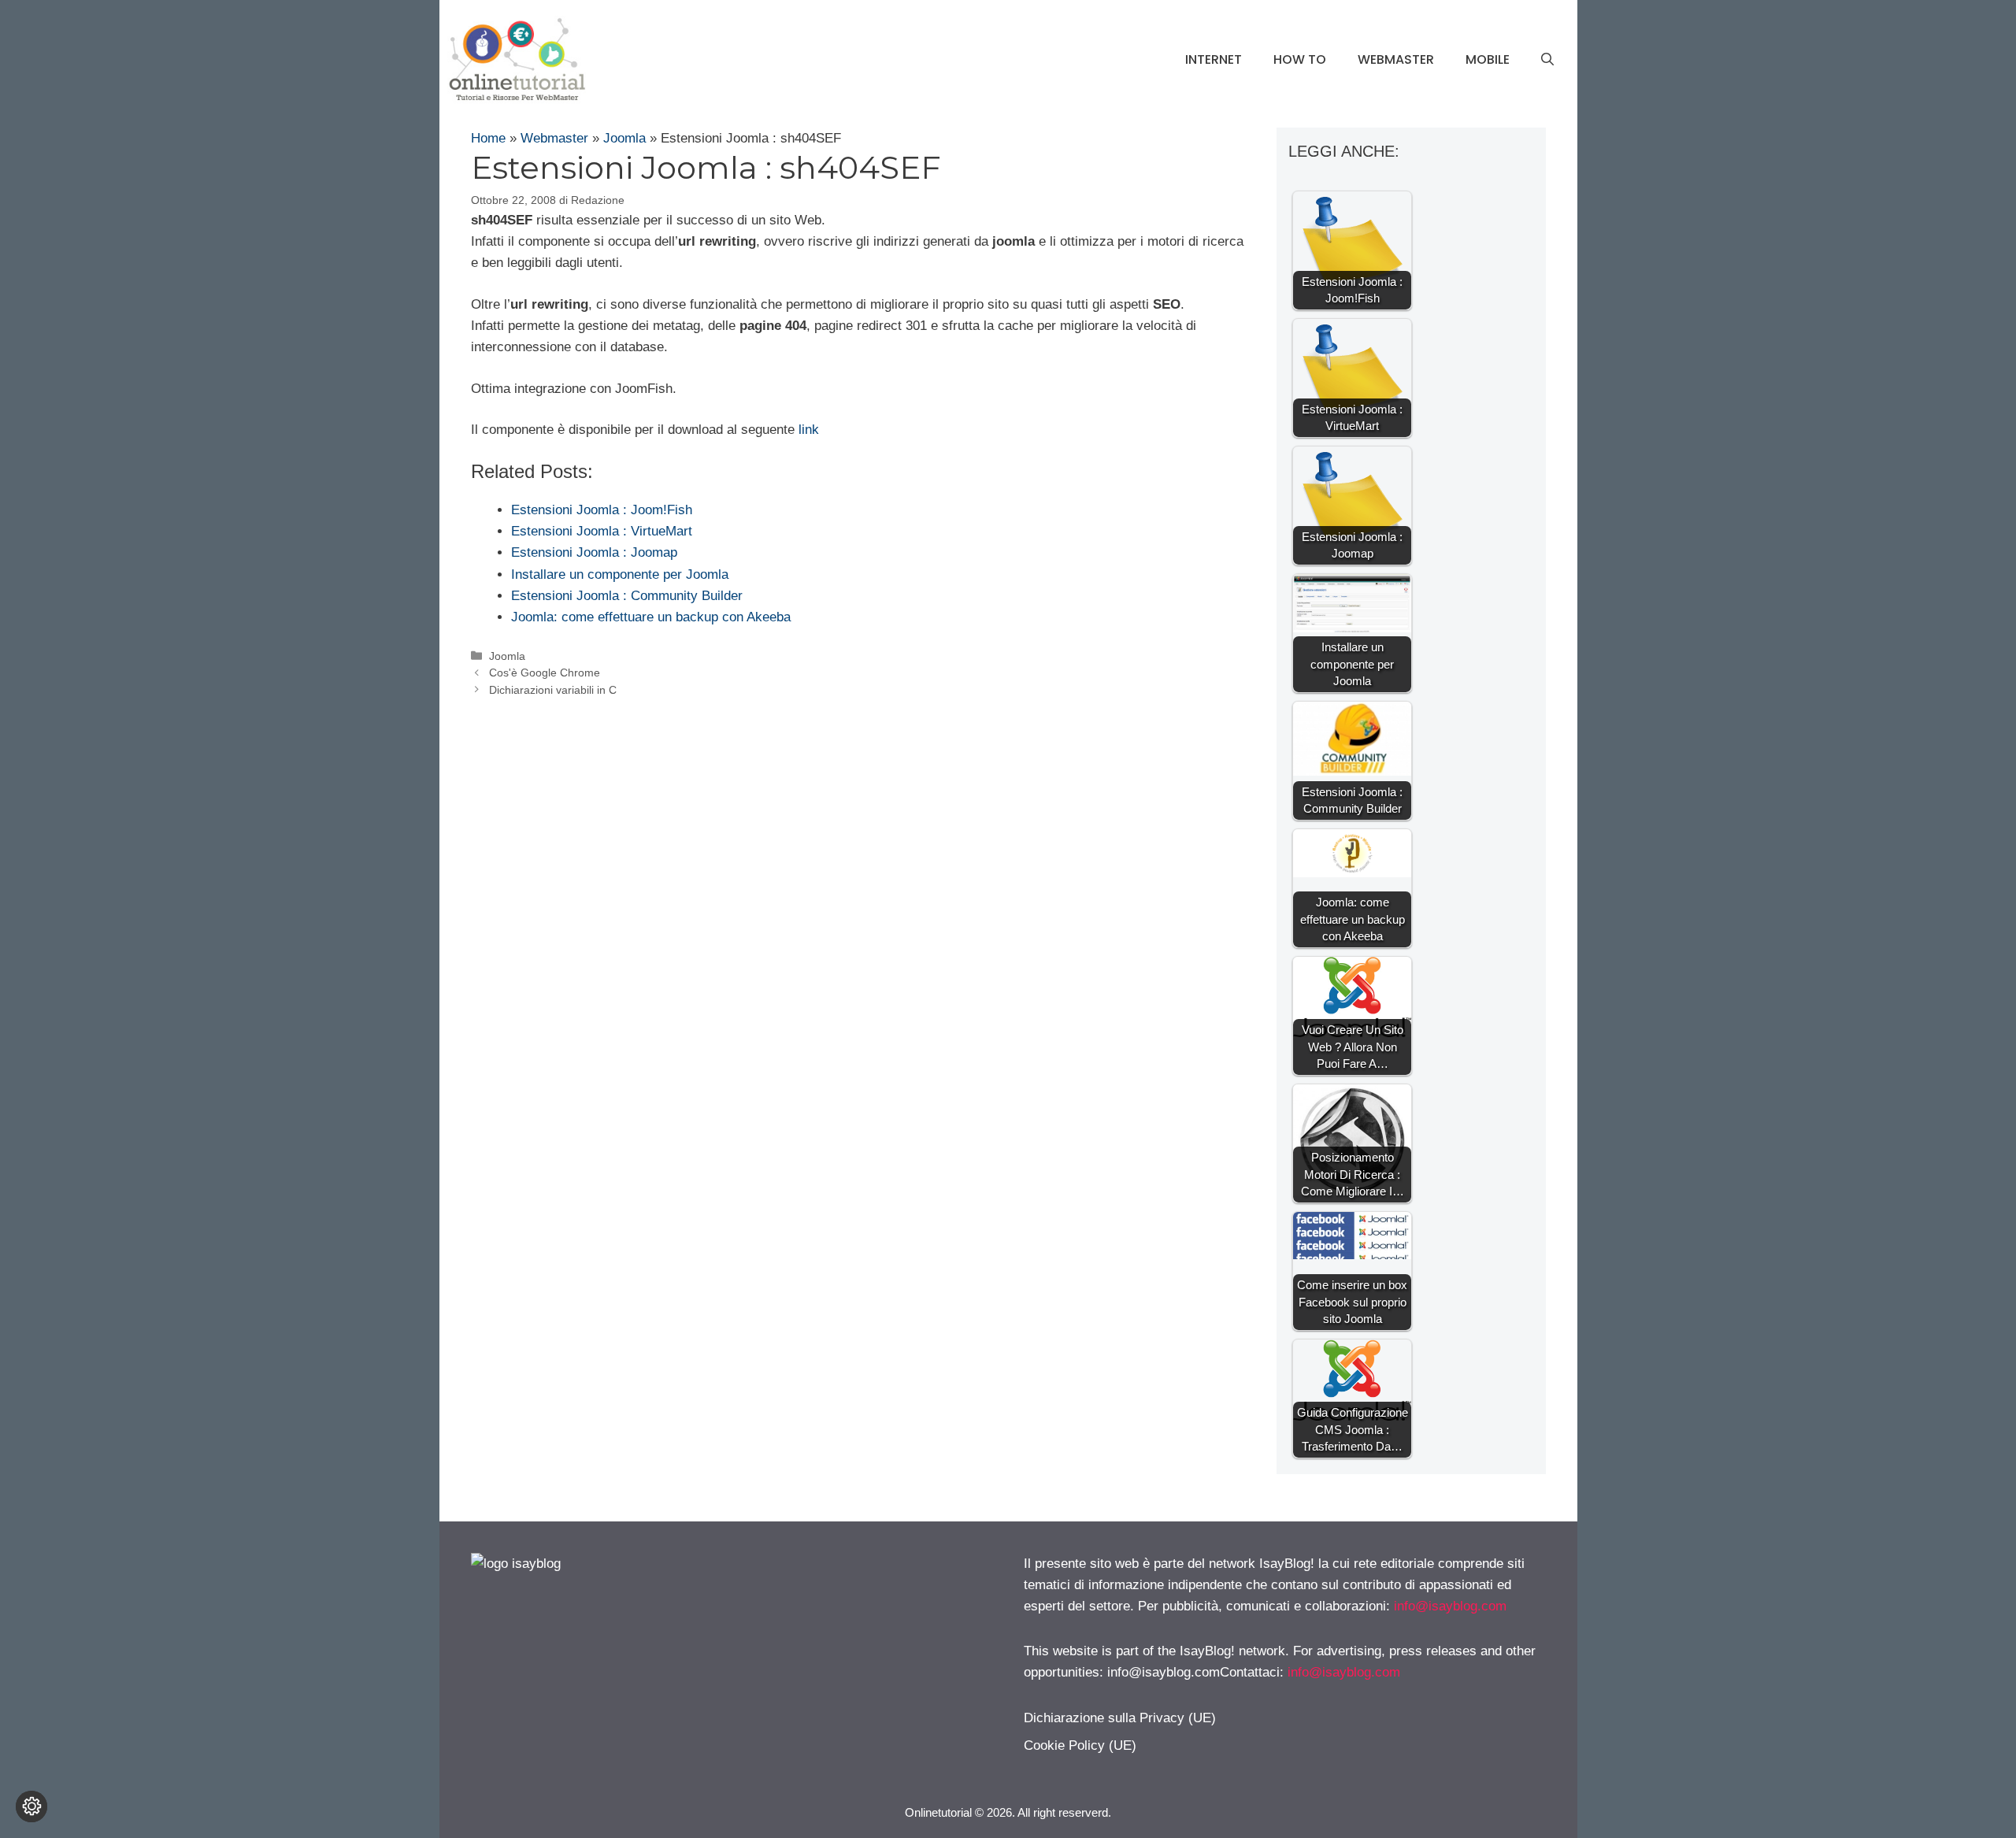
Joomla (624, 138)
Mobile (1488, 59)
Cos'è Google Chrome (545, 673)
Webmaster (1396, 59)
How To (1300, 59)
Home (488, 138)
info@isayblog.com (1450, 1606)
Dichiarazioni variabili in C (553, 690)
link (809, 430)
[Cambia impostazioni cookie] (31, 1807)
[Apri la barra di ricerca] (1547, 60)
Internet (1214, 59)
